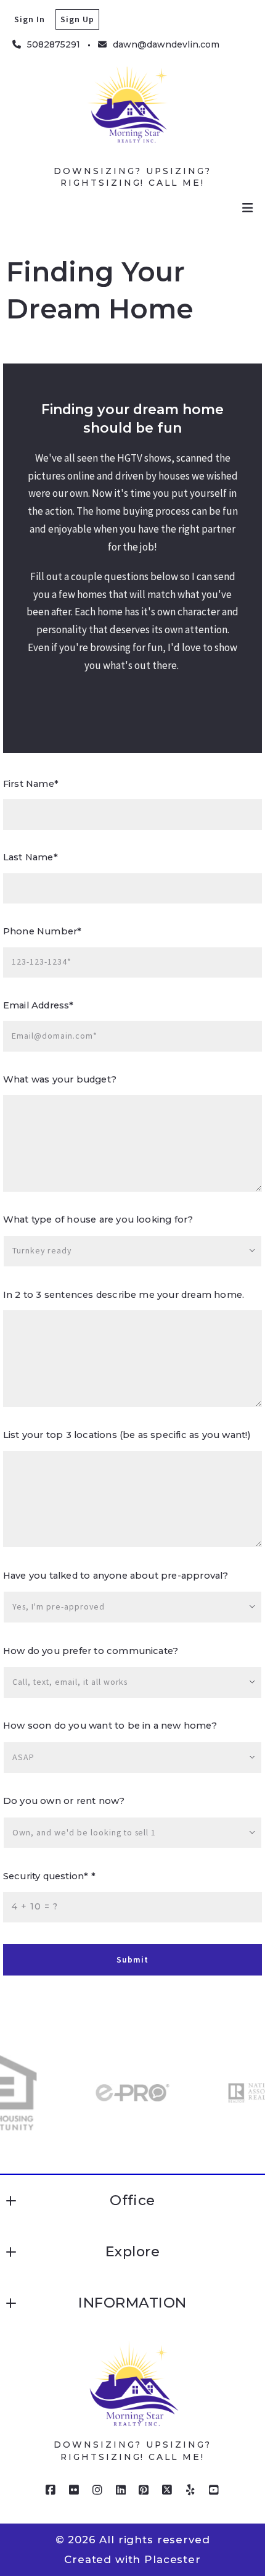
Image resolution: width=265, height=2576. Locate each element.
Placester (173, 2559)
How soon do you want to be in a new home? (110, 1726)
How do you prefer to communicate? (91, 1651)
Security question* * (49, 1876)
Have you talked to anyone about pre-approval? (116, 1576)
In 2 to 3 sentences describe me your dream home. (124, 1295)
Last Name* (31, 857)
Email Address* (39, 1005)
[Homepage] (132, 113)
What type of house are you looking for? (98, 1219)
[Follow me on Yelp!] (190, 2490)
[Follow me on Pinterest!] (144, 2490)
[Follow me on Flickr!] (75, 2490)
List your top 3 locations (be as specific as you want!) (127, 1435)
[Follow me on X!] (168, 2490)
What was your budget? (60, 1079)
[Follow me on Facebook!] (51, 2490)
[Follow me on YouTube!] (214, 2490)
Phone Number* (42, 931)
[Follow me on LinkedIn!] (121, 2490)
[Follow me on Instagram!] (97, 2490)
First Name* (31, 784)
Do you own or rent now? (64, 1801)
